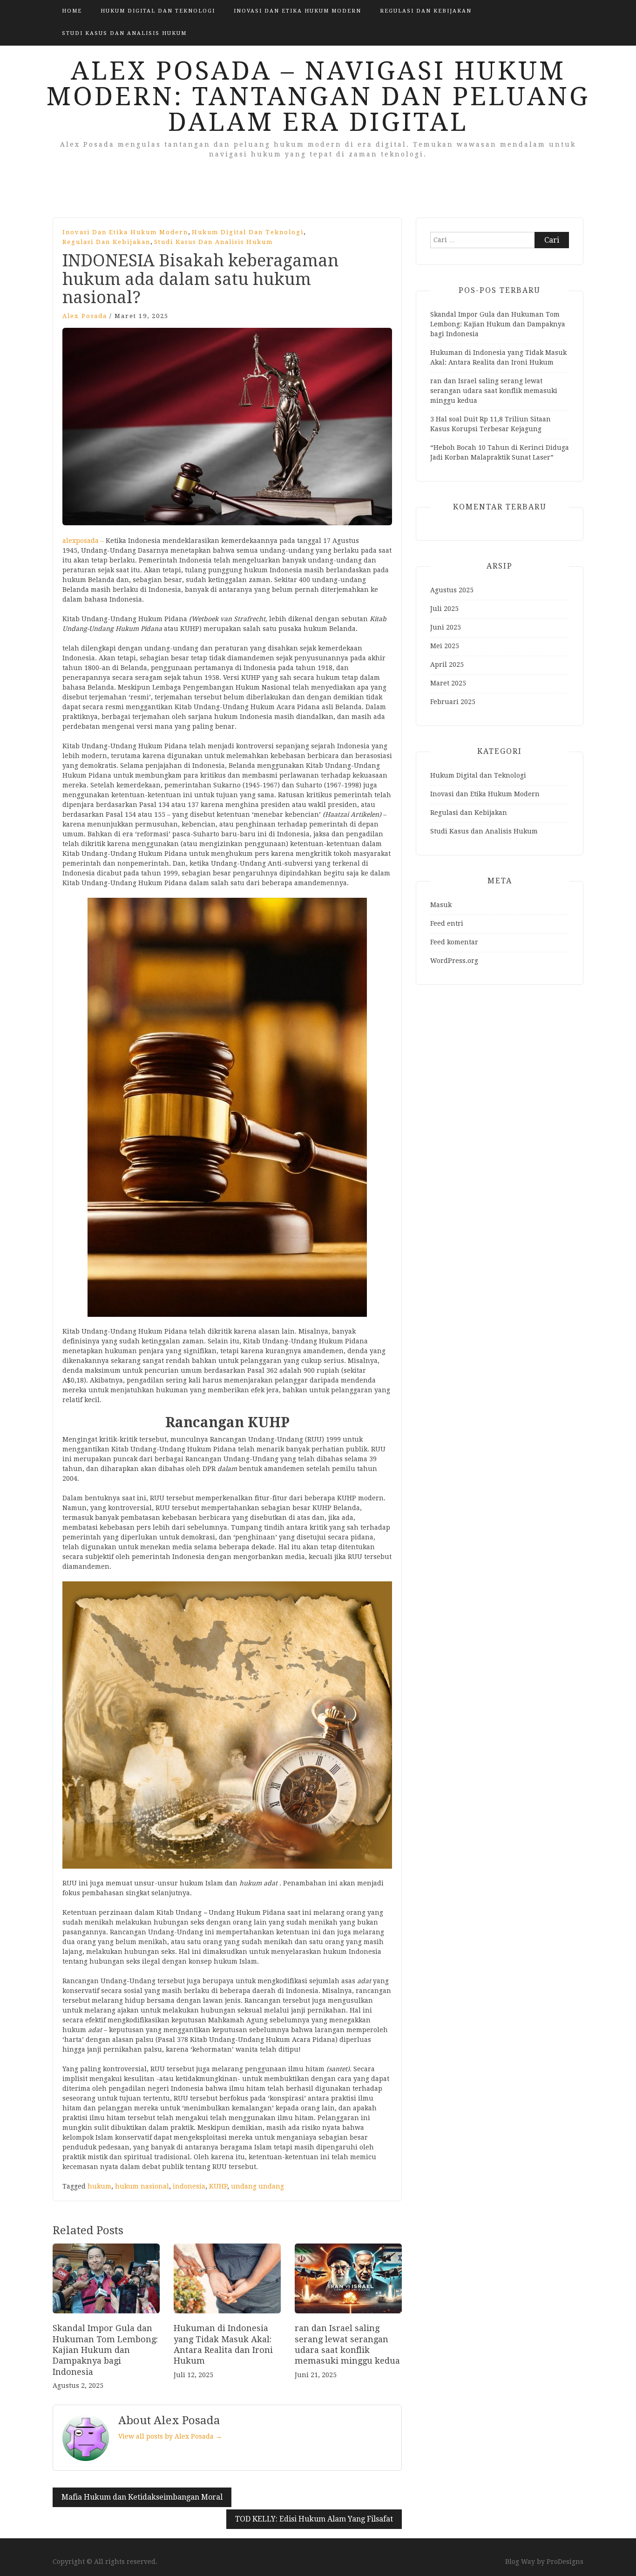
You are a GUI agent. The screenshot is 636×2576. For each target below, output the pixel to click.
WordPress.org (454, 961)
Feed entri (447, 923)
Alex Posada (85, 316)
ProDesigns (565, 2562)
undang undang (257, 2186)
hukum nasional (142, 2186)
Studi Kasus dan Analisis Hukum (124, 33)
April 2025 (447, 664)
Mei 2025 (445, 646)
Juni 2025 (446, 627)
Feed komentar (454, 942)
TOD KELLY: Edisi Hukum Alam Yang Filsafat (314, 2519)
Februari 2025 (453, 702)
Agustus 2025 (452, 590)
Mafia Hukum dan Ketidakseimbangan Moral (142, 2497)
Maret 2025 (448, 683)
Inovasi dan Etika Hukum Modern (298, 11)
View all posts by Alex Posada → (170, 2436)
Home (72, 11)
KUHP (218, 2186)
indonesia (189, 2186)
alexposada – (84, 541)
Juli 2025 (444, 609)
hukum (99, 2186)
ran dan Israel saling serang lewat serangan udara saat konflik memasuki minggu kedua (494, 391)
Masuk (441, 905)
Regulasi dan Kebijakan (426, 11)
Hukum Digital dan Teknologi (158, 11)
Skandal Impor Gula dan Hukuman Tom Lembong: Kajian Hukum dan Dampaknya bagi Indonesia (105, 2350)
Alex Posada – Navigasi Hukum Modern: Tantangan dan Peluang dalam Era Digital (318, 96)
